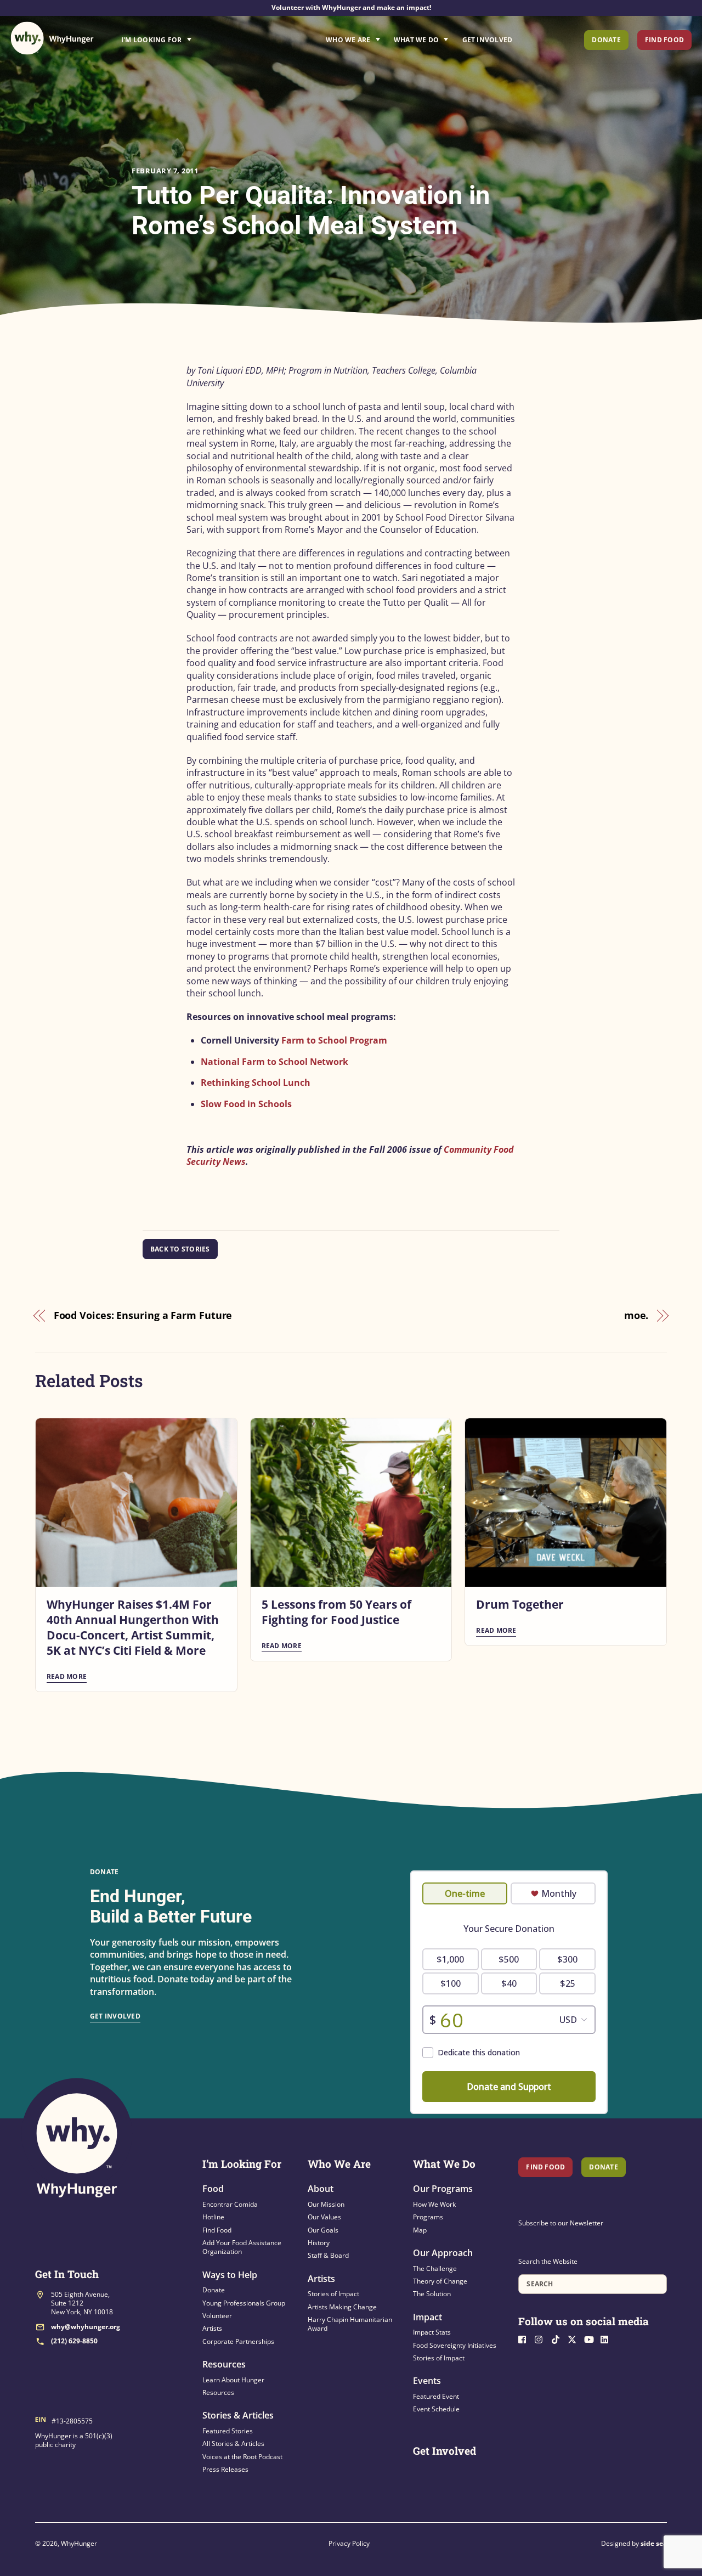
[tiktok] (558, 2338)
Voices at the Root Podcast (242, 2457)
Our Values (324, 2217)
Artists (212, 2328)
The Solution (432, 2294)
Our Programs (443, 2189)
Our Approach (443, 2253)
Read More (67, 1676)
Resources (224, 2364)
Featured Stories (228, 2431)
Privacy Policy (349, 2543)
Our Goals (323, 2230)
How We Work (434, 2204)
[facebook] (525, 2338)
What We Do (416, 40)
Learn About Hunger (233, 2380)
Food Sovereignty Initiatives (455, 2345)
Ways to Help (230, 2275)
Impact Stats (432, 2332)
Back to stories (180, 1249)
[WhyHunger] (52, 38)
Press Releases (225, 2469)
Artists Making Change (342, 2307)
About (321, 2189)
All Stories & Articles (233, 2443)
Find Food (664, 40)
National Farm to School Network (274, 1062)
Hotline (213, 2217)
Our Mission (326, 2204)
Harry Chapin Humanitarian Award (350, 2324)
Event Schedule (436, 2409)
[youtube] (591, 2338)
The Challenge (435, 2268)
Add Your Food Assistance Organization (242, 2247)
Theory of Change (440, 2281)
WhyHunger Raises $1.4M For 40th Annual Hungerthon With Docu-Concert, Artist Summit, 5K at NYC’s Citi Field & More (133, 1627)
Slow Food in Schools (246, 1104)
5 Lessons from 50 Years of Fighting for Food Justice (336, 1612)
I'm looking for (187, 37)
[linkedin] (608, 2338)
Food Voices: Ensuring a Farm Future (143, 1315)
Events (427, 2381)
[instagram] (542, 2338)
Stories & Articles (238, 2415)
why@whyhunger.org (86, 2327)
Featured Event (436, 2396)
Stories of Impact (333, 2294)
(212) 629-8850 (74, 2341)
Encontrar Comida (230, 2204)
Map (420, 2230)
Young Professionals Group (244, 2303)
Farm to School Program (334, 1040)
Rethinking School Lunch (256, 1083)
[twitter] (575, 2338)
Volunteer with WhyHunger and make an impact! (351, 7)
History (319, 2243)
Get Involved (488, 40)
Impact (428, 2317)
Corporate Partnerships (238, 2341)
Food (213, 2189)
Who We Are (348, 40)
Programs (428, 2217)
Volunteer (217, 2316)
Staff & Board (328, 2255)
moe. (636, 1315)
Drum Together (520, 1604)
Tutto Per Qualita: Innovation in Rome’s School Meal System (311, 210)
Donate (606, 40)
